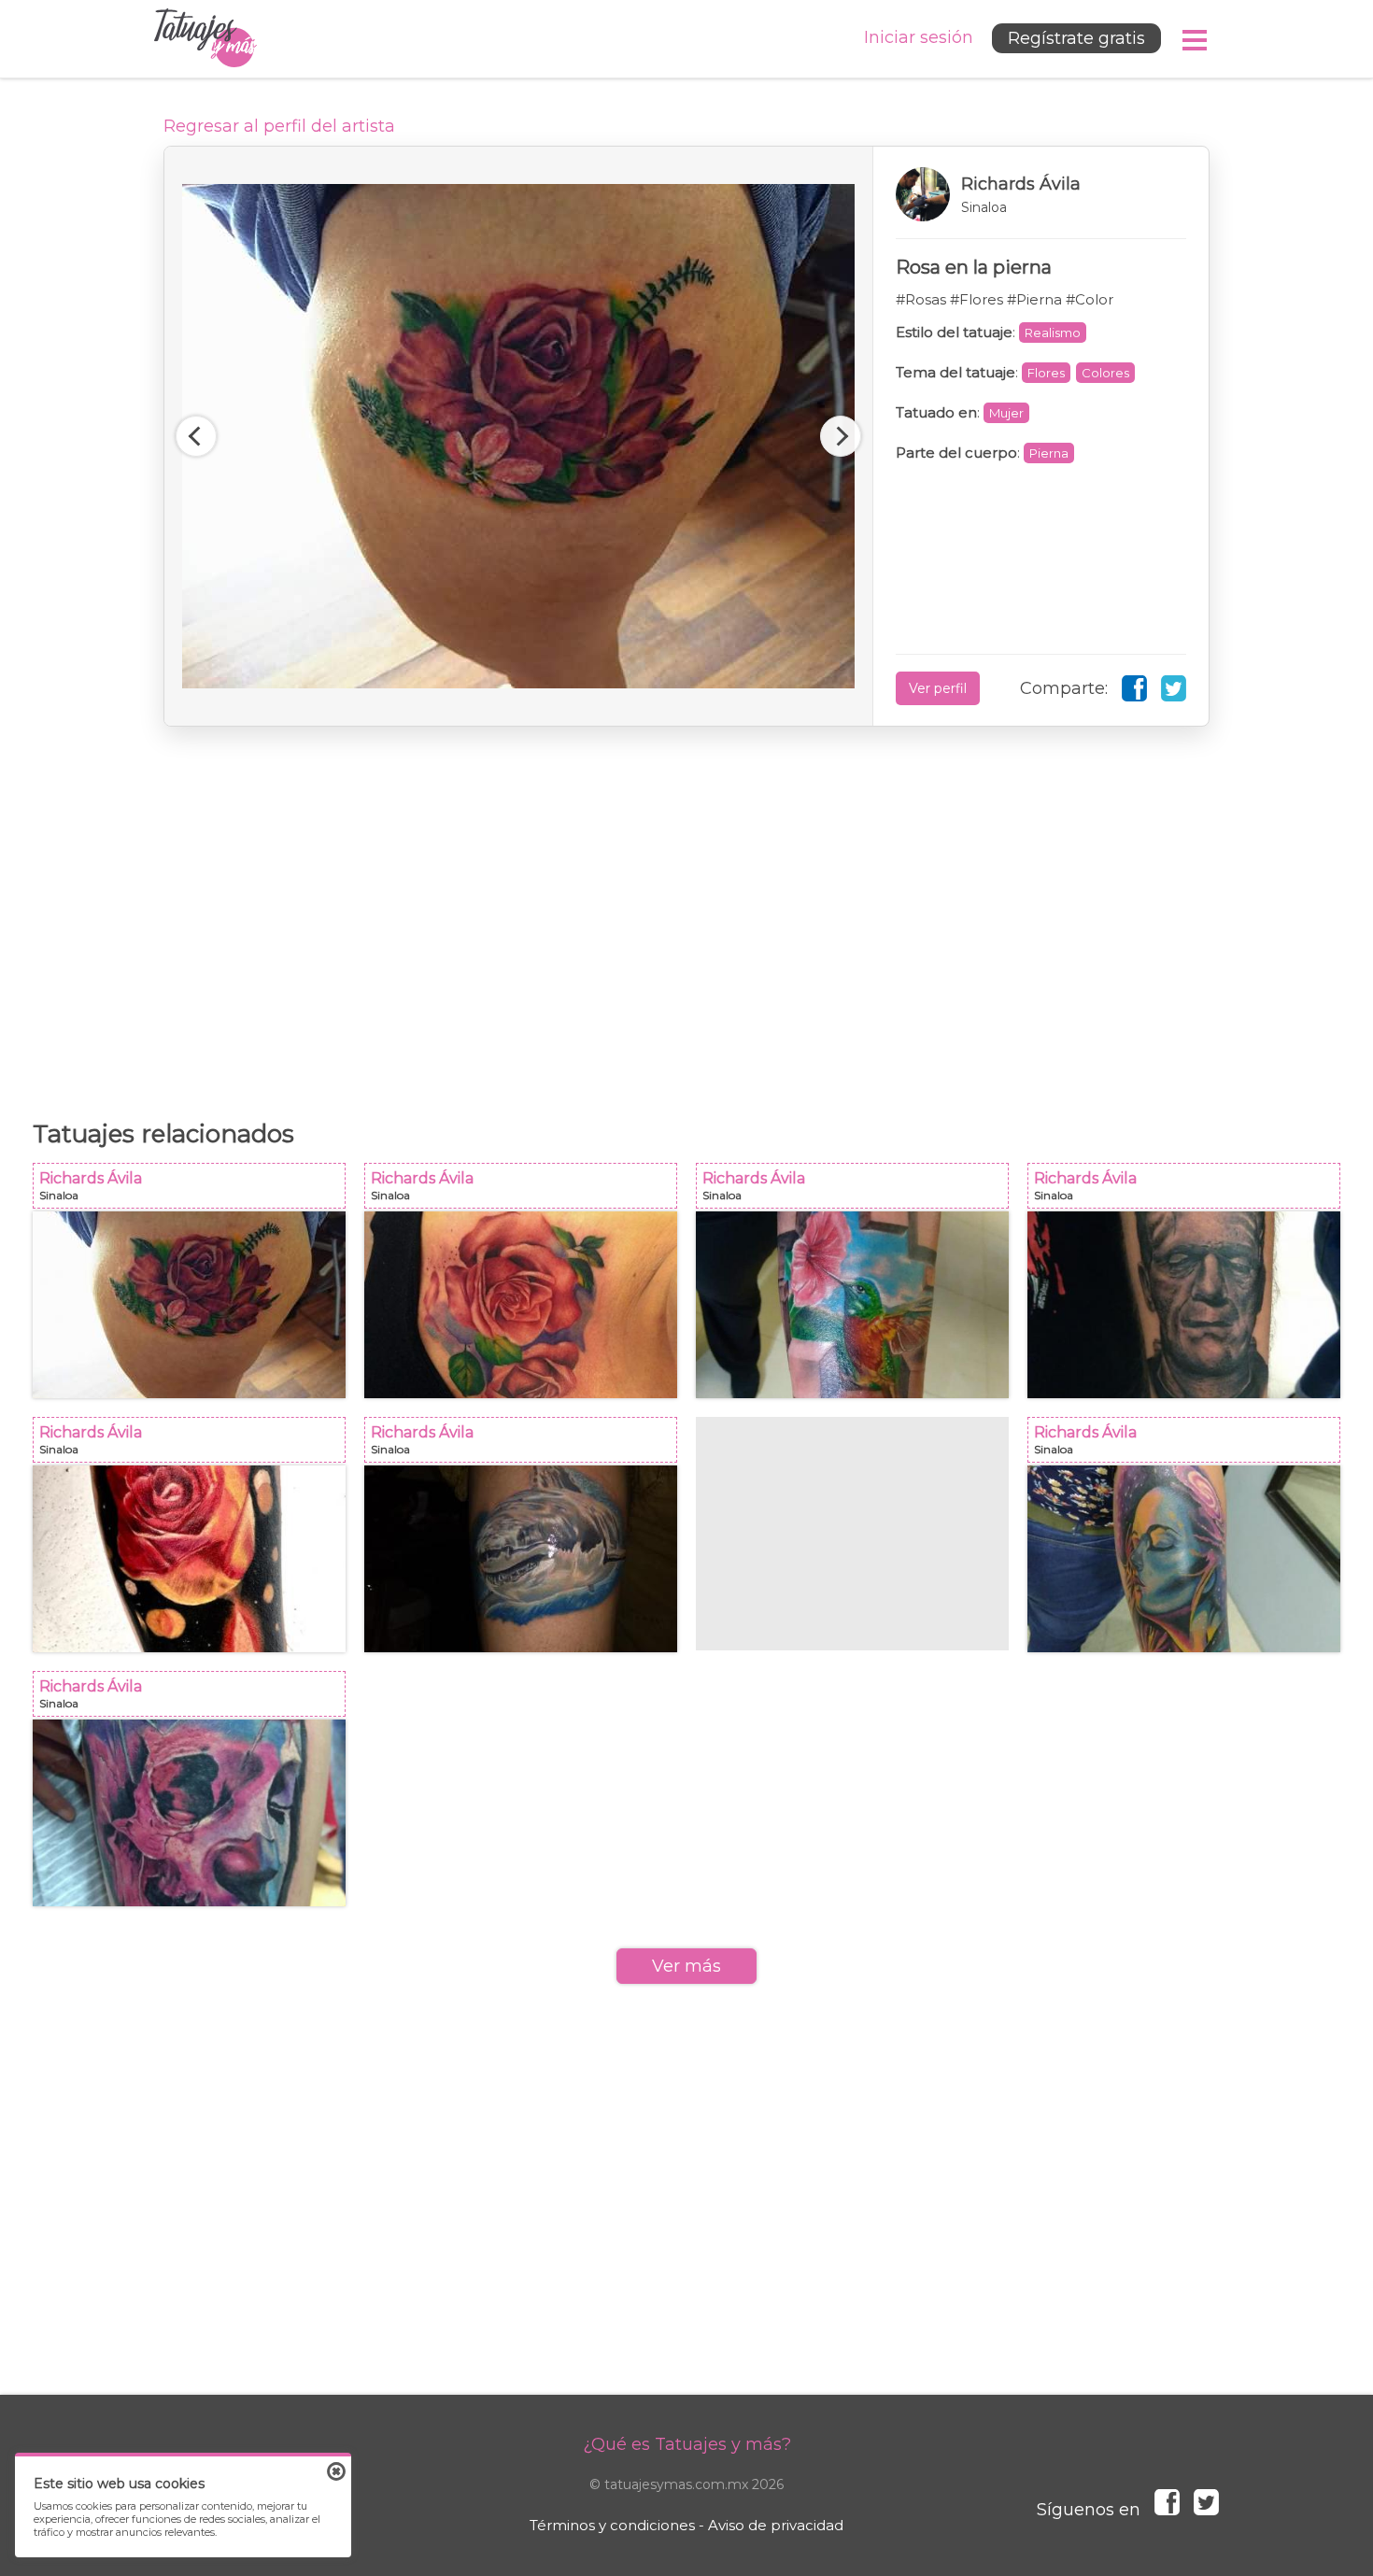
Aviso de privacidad (776, 2525)
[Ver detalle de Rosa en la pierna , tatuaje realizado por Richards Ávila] (189, 1305)
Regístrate (1076, 38)
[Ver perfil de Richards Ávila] (1041, 194)
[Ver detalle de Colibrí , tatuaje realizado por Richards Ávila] (852, 1305)
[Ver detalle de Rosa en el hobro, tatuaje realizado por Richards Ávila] (521, 1305)
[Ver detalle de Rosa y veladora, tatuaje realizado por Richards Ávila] (189, 1559)
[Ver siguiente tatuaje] (841, 436)
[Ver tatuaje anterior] (196, 436)
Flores (1046, 373)
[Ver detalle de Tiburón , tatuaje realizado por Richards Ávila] (521, 1559)
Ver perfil (938, 688)
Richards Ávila (195, 1191)
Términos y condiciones (612, 2525)
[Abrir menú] (1196, 40)
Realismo (1053, 333)
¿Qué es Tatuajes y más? (687, 2444)
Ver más (686, 1966)
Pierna (1049, 453)
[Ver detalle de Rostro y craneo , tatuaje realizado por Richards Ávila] (189, 1813)
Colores (1105, 373)
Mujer (1006, 413)
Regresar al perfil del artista (279, 126)
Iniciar (919, 37)
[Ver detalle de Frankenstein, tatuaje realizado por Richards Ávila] (1184, 1305)
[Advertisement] (686, 913)
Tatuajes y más (205, 39)
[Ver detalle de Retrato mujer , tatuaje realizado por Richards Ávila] (1184, 1559)
